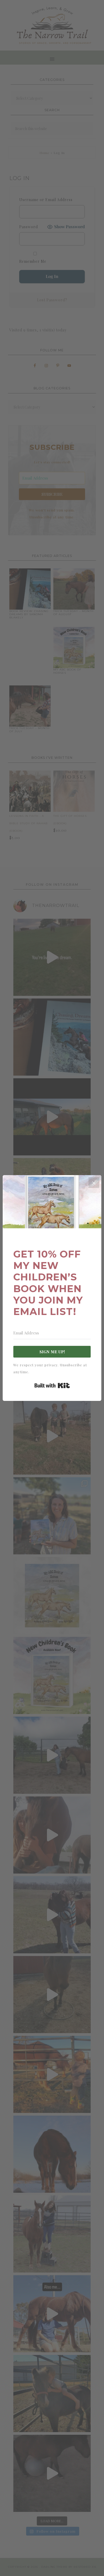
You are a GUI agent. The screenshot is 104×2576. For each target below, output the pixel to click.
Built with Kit (52, 1385)
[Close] (94, 1183)
